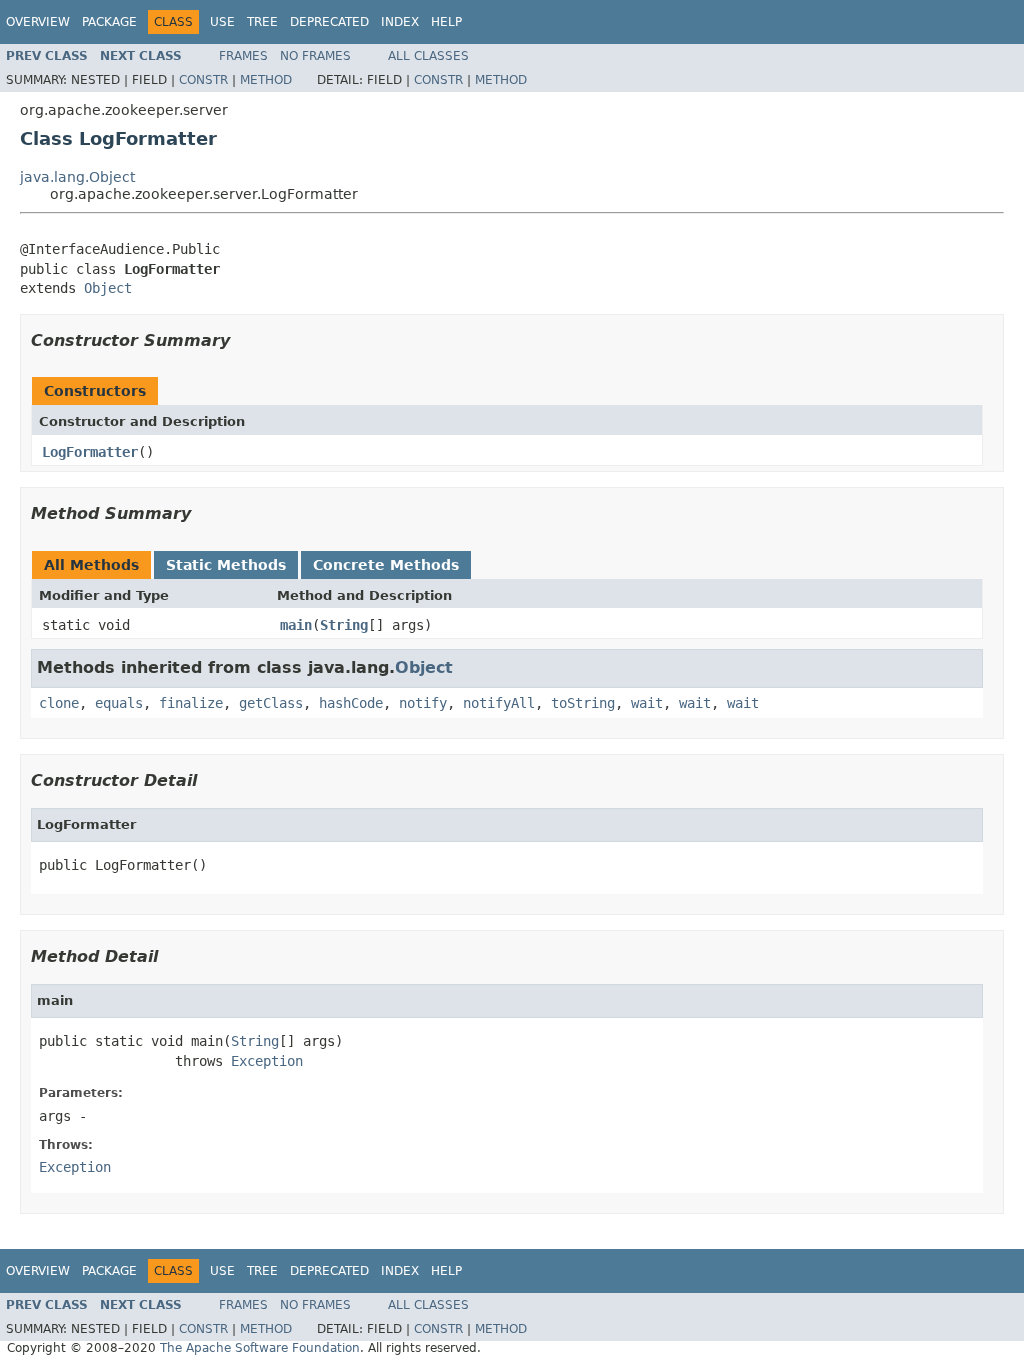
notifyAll (499, 703)
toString (583, 703)
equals (119, 703)
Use (222, 22)
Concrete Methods (386, 565)
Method (266, 80)
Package (109, 22)
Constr (203, 80)
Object (108, 288)
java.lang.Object (77, 177)
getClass (271, 703)
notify (423, 703)
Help (446, 22)
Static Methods (226, 565)
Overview (38, 22)
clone (59, 703)
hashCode (351, 703)
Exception (267, 1061)
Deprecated (329, 22)
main (296, 625)
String (344, 625)
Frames (243, 56)
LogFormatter (90, 452)
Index (400, 22)
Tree (262, 22)
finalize (191, 703)
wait (647, 703)
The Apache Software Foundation (260, 1348)
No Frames (315, 56)
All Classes (428, 56)
